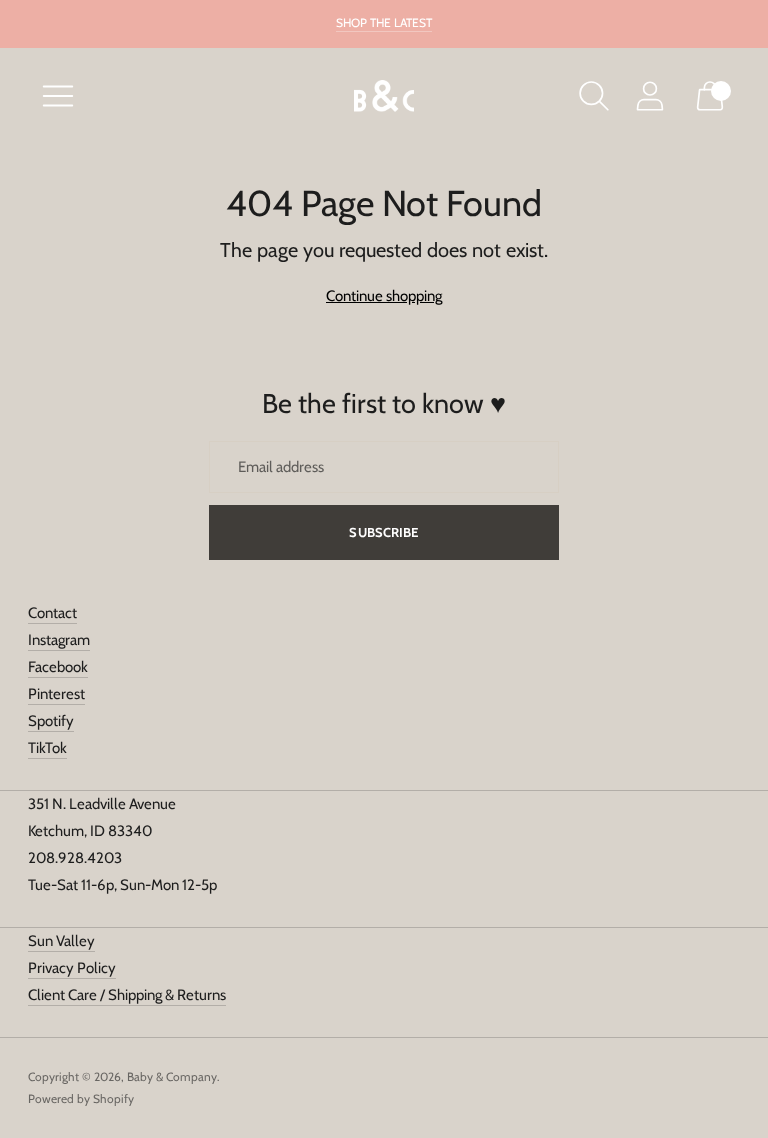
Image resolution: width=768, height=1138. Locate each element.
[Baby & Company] (384, 96)
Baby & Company (172, 1076)
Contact (52, 613)
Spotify (51, 721)
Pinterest (56, 694)
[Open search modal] (594, 96)
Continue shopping (384, 296)
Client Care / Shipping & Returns (127, 995)
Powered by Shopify (81, 1098)
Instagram (59, 640)
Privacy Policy (72, 968)
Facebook (58, 667)
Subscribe (383, 532)
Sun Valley (61, 941)
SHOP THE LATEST (384, 22)
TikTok (47, 748)
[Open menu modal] (58, 96)
